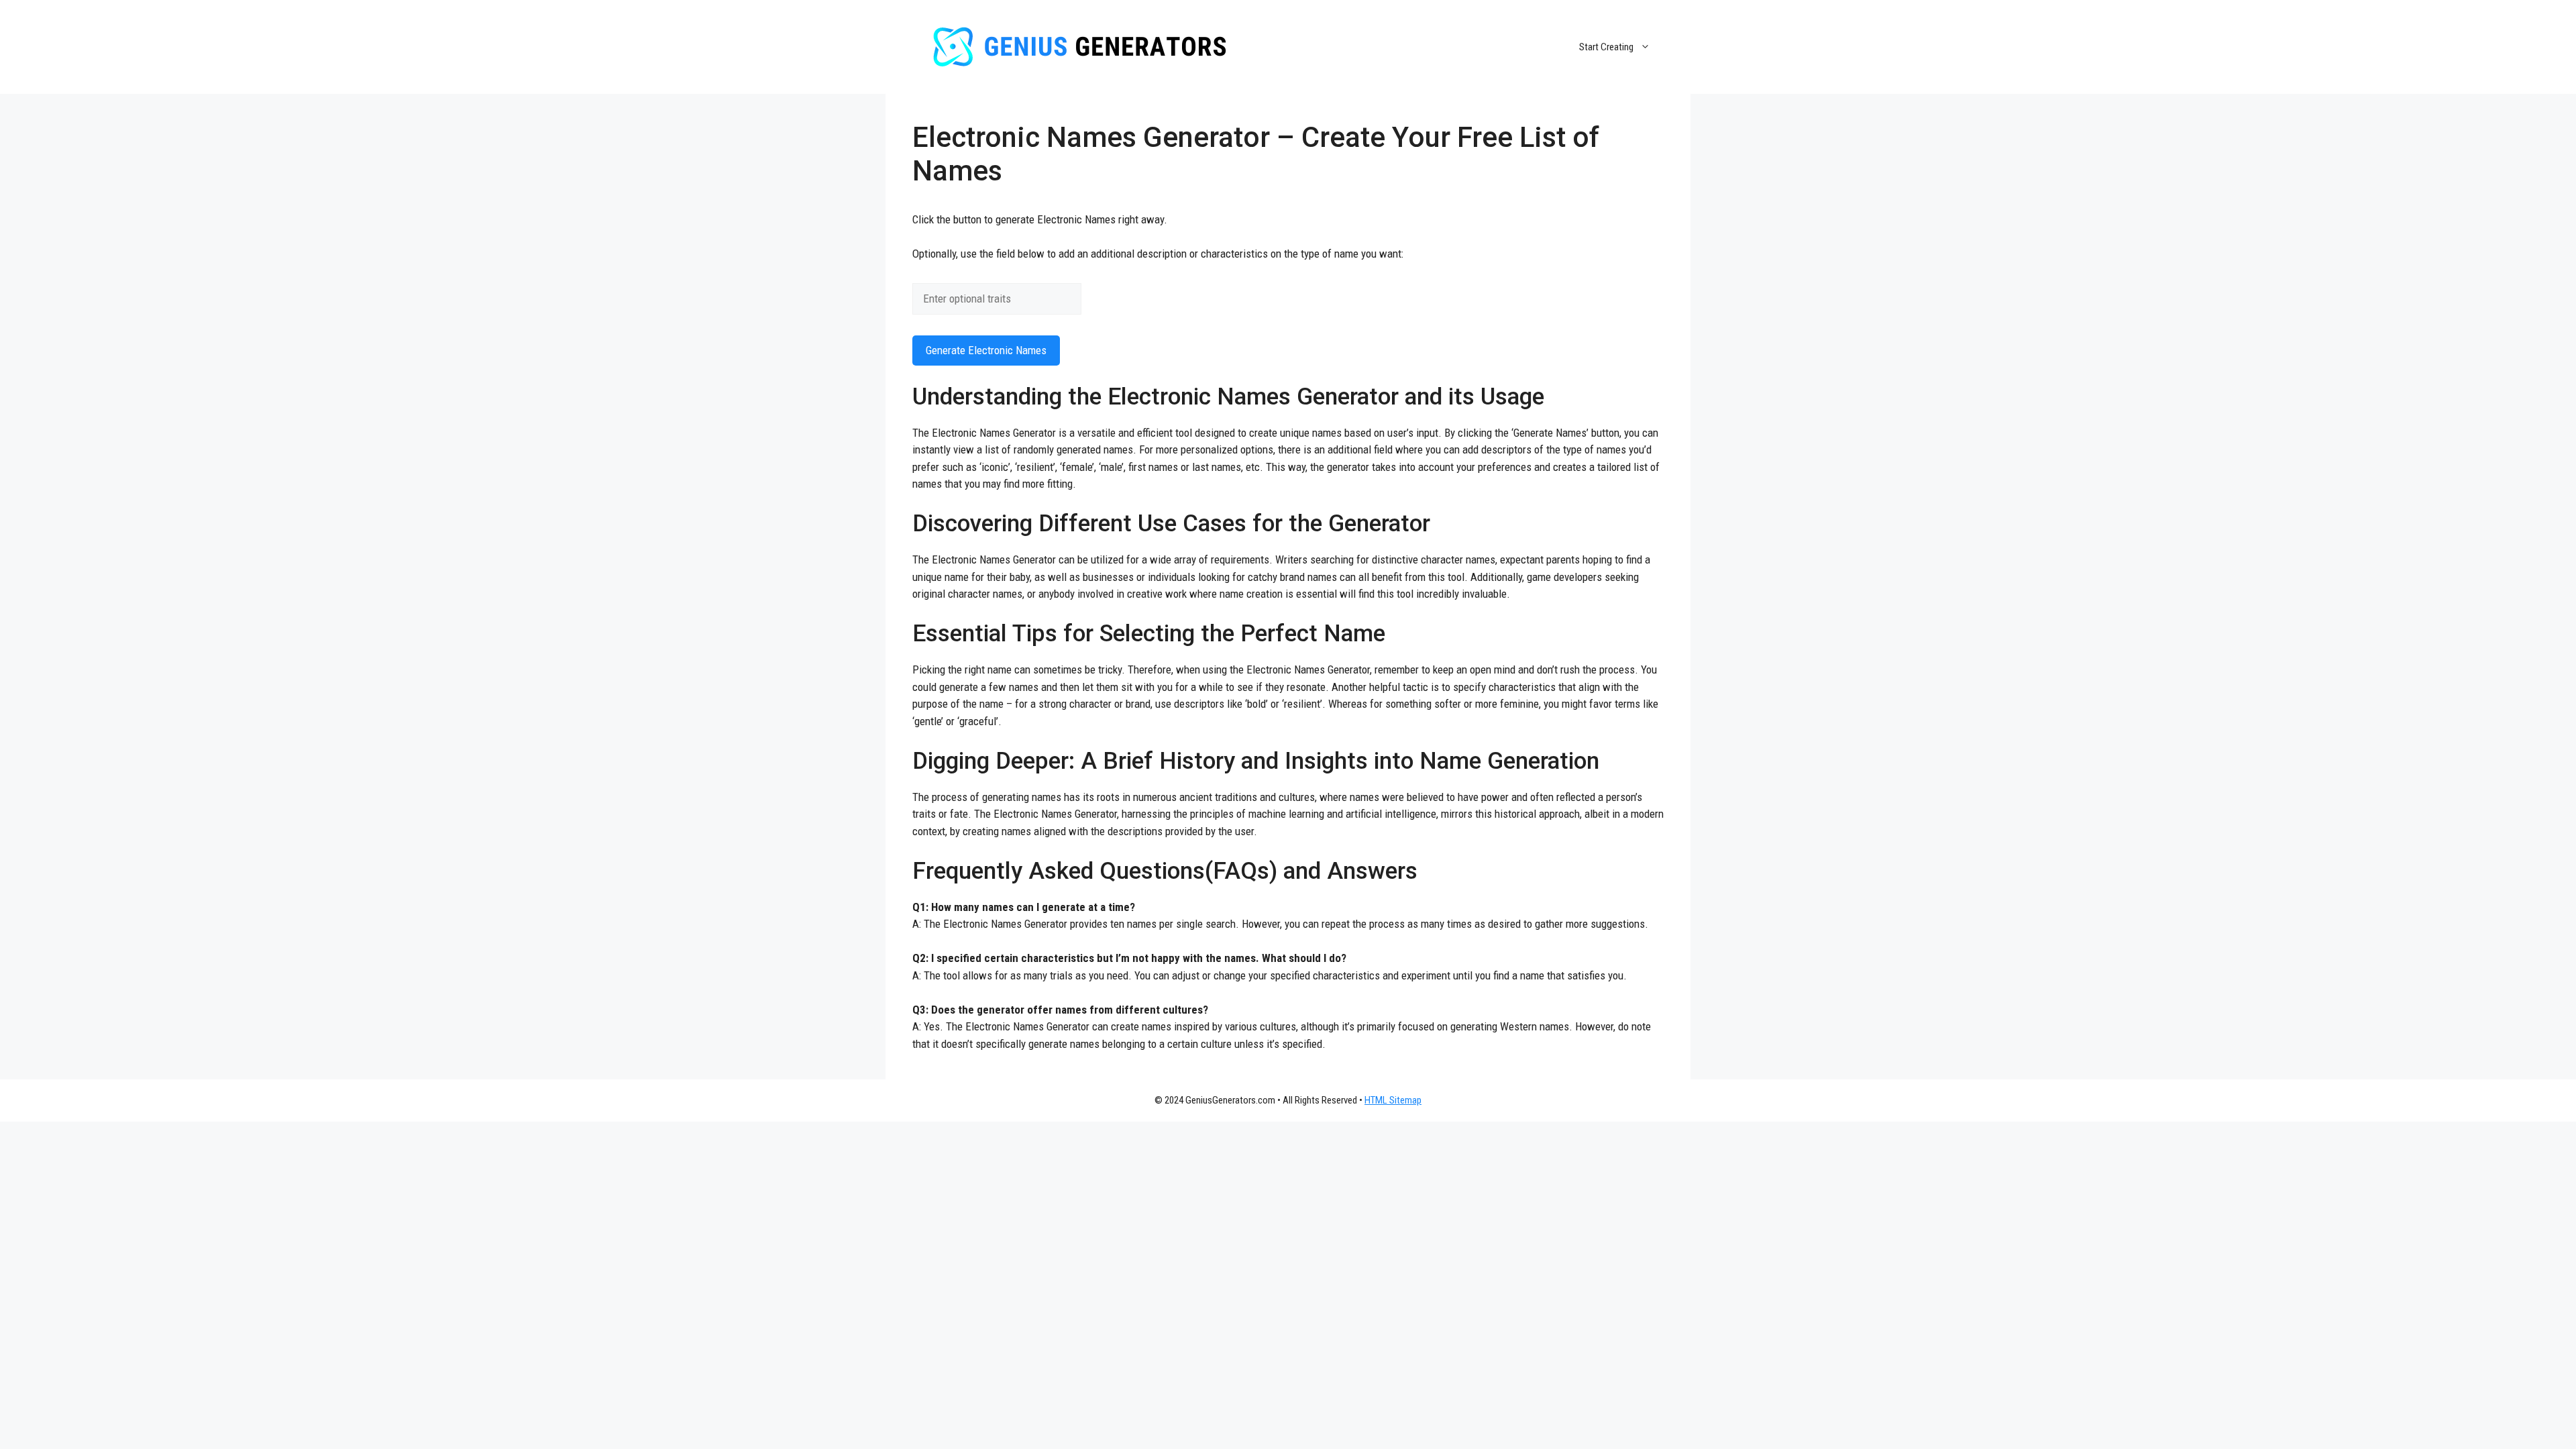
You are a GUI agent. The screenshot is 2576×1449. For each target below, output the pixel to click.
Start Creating (1606, 47)
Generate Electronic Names (986, 350)
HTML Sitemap (1393, 1100)
